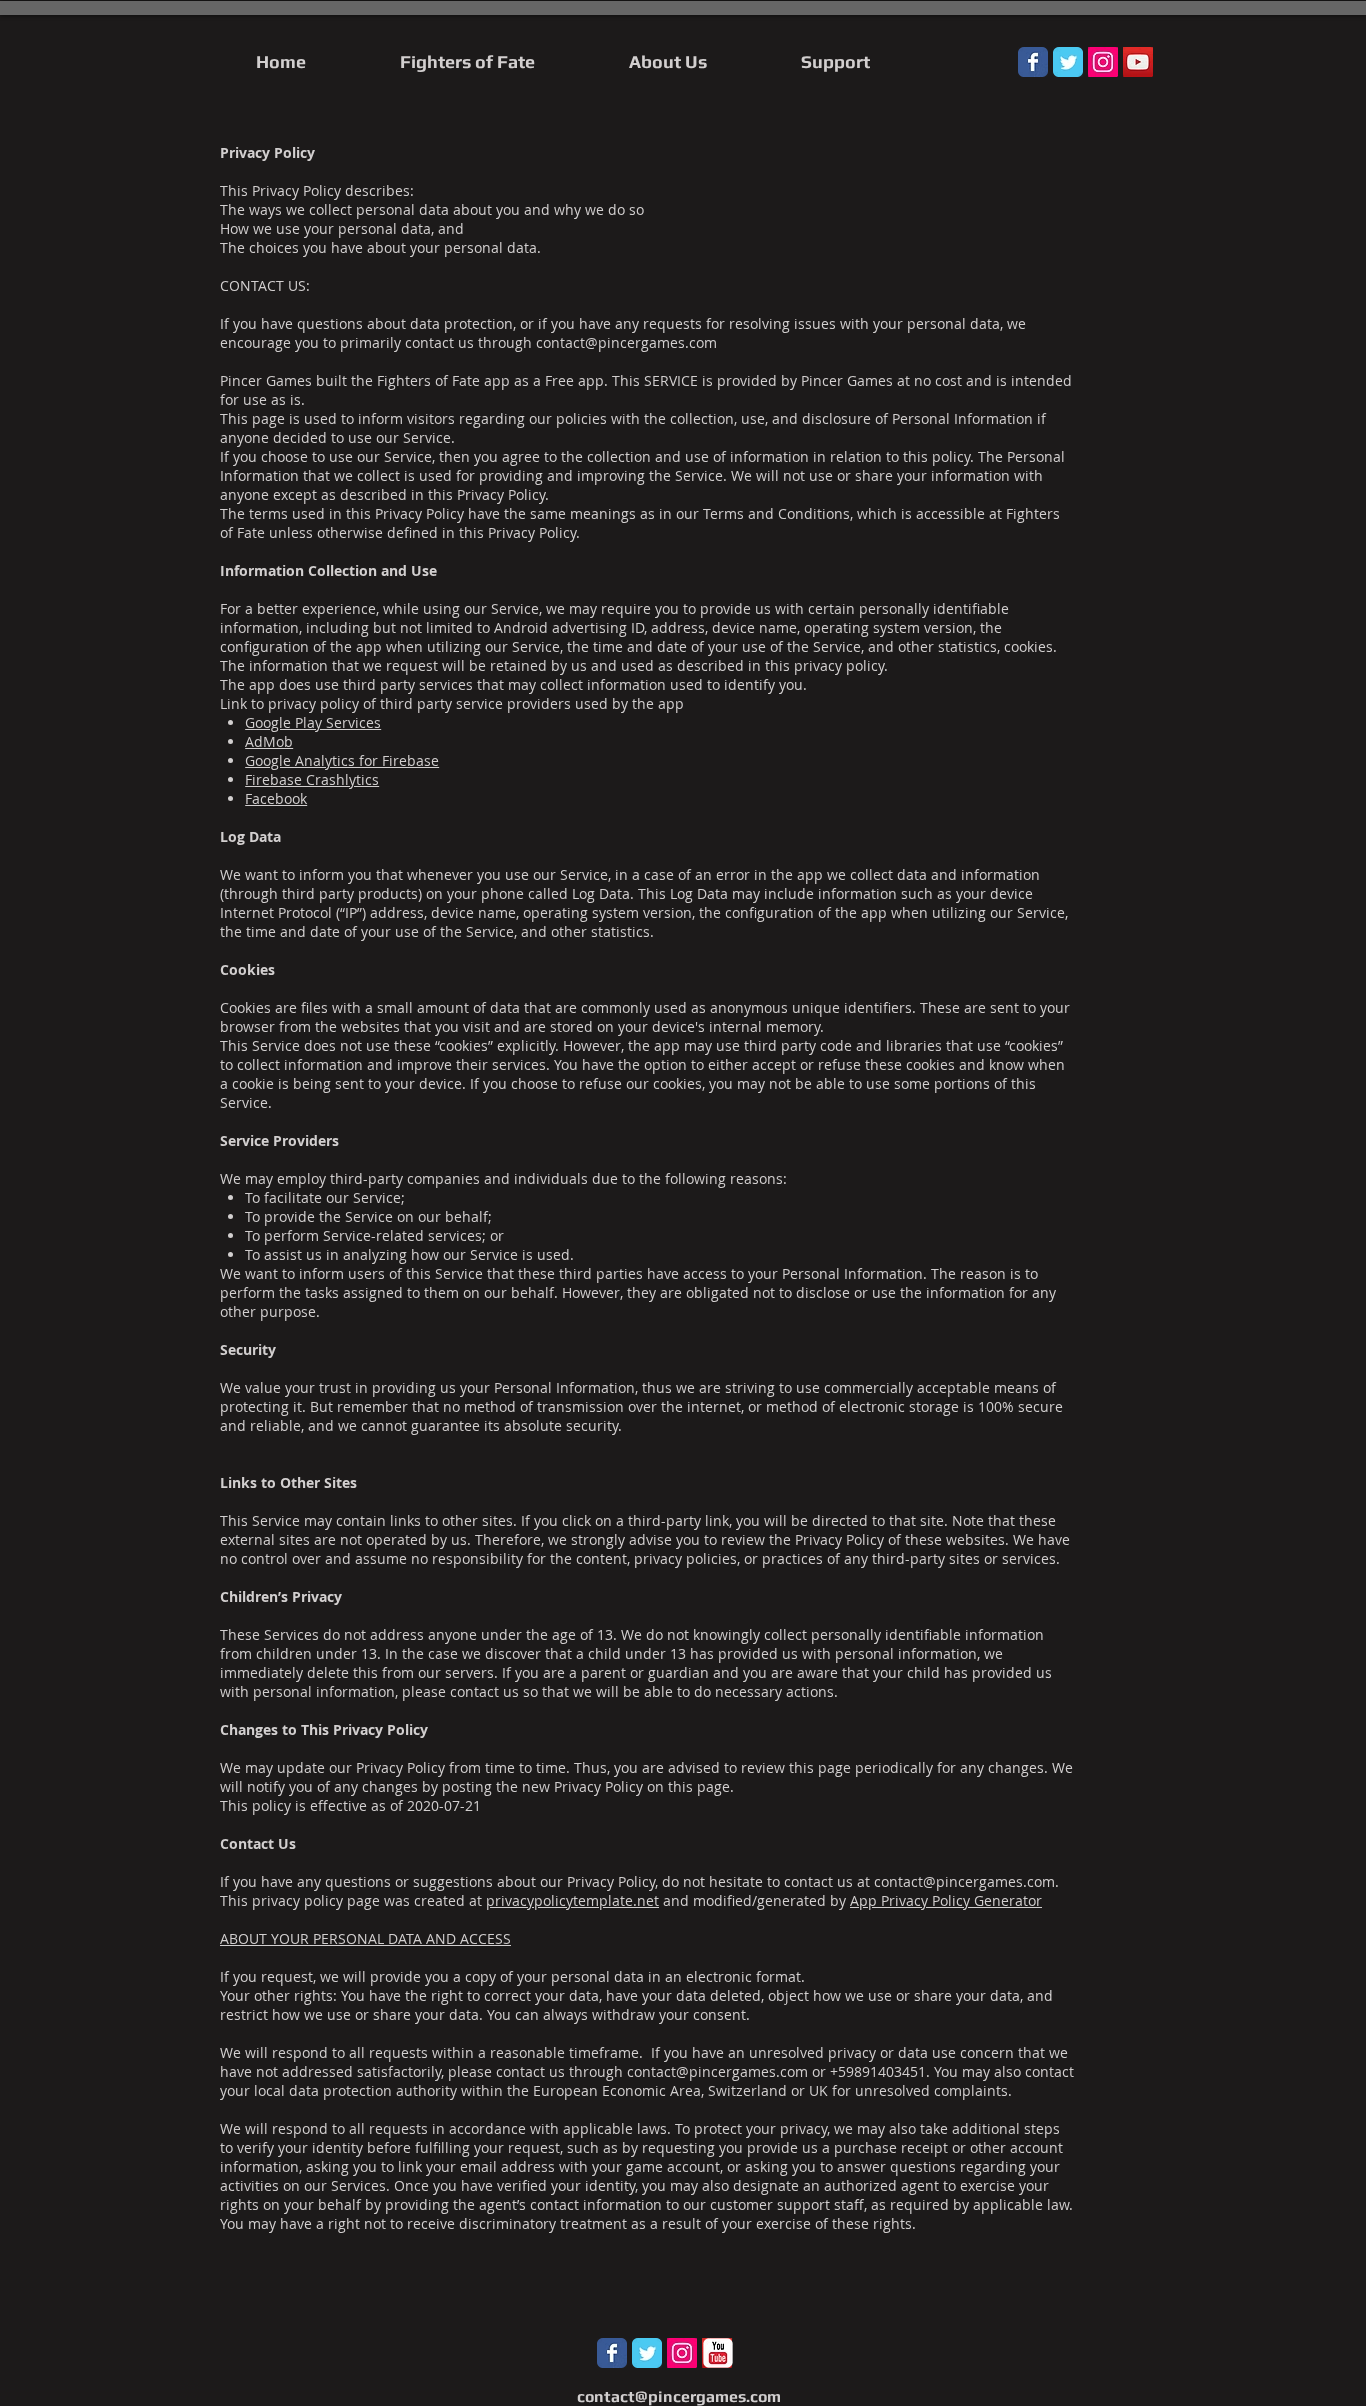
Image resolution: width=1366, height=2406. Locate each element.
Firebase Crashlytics (312, 779)
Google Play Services (313, 722)
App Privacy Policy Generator (946, 1900)
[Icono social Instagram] (1103, 62)
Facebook (276, 798)
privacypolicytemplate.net (572, 1900)
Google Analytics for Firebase (342, 760)
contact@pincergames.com (626, 342)
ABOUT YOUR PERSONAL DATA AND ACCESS (365, 1938)
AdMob (269, 741)
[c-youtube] (718, 2353)
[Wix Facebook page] (1033, 62)
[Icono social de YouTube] (1138, 62)
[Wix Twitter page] (1068, 62)
